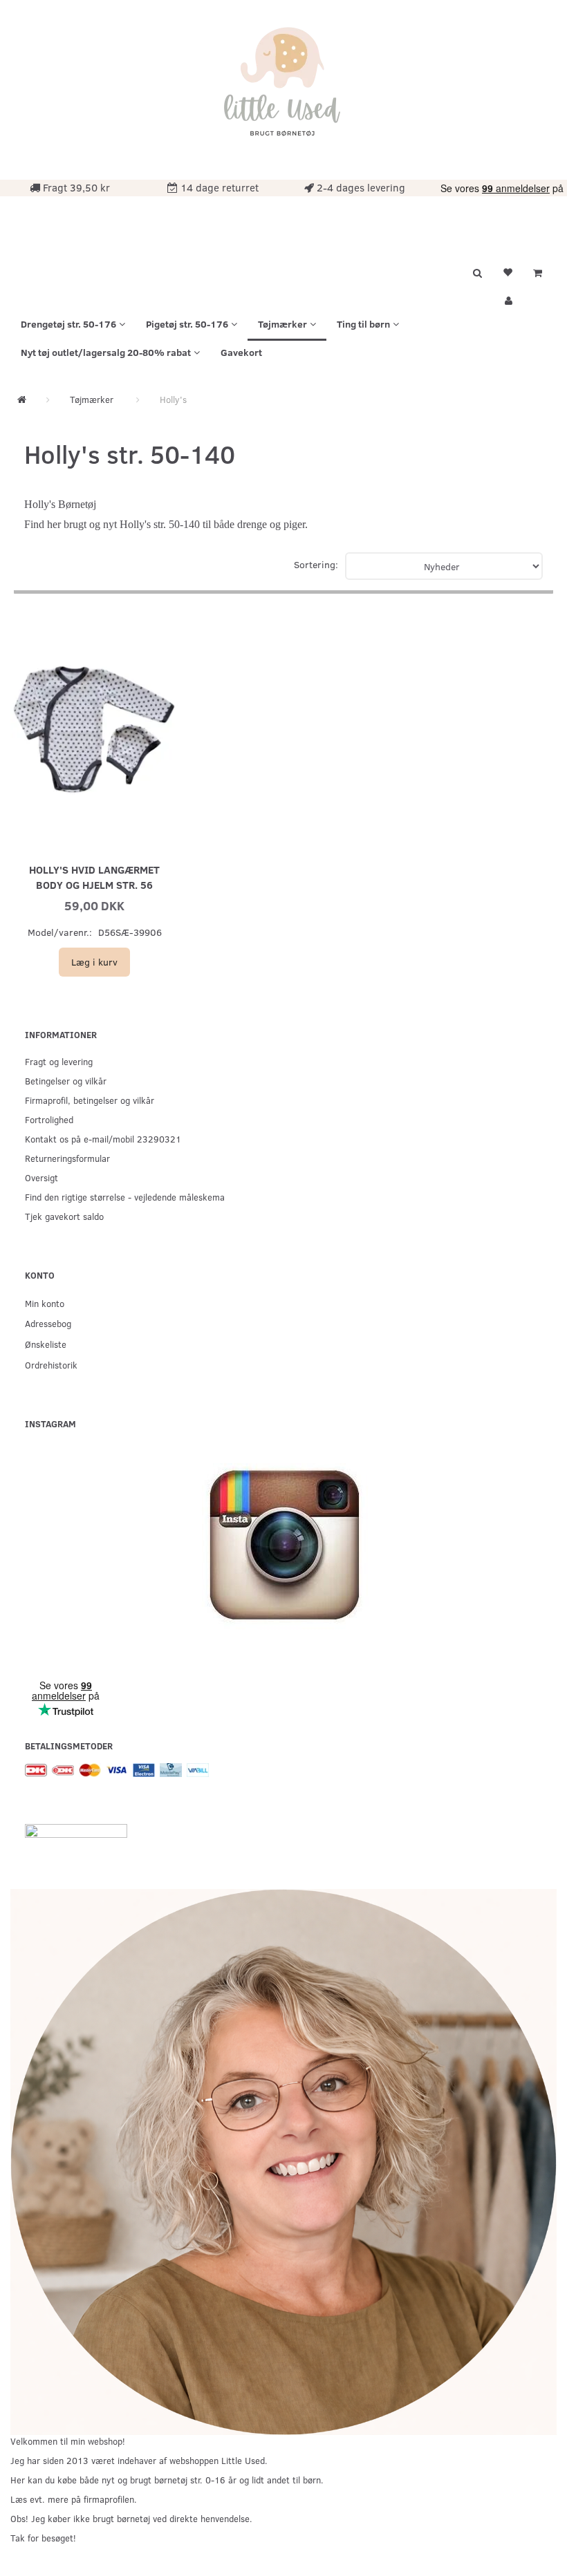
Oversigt (41, 1177)
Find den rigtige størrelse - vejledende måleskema (125, 1197)
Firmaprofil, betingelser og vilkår (90, 1100)
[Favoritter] (508, 271)
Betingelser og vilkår (66, 1081)
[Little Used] (283, 88)
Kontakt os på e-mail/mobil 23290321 (103, 1139)
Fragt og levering (59, 1061)
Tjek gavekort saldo (64, 1216)
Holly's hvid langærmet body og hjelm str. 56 (94, 877)
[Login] (508, 299)
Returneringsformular (67, 1158)
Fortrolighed (49, 1119)
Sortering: (316, 564)
